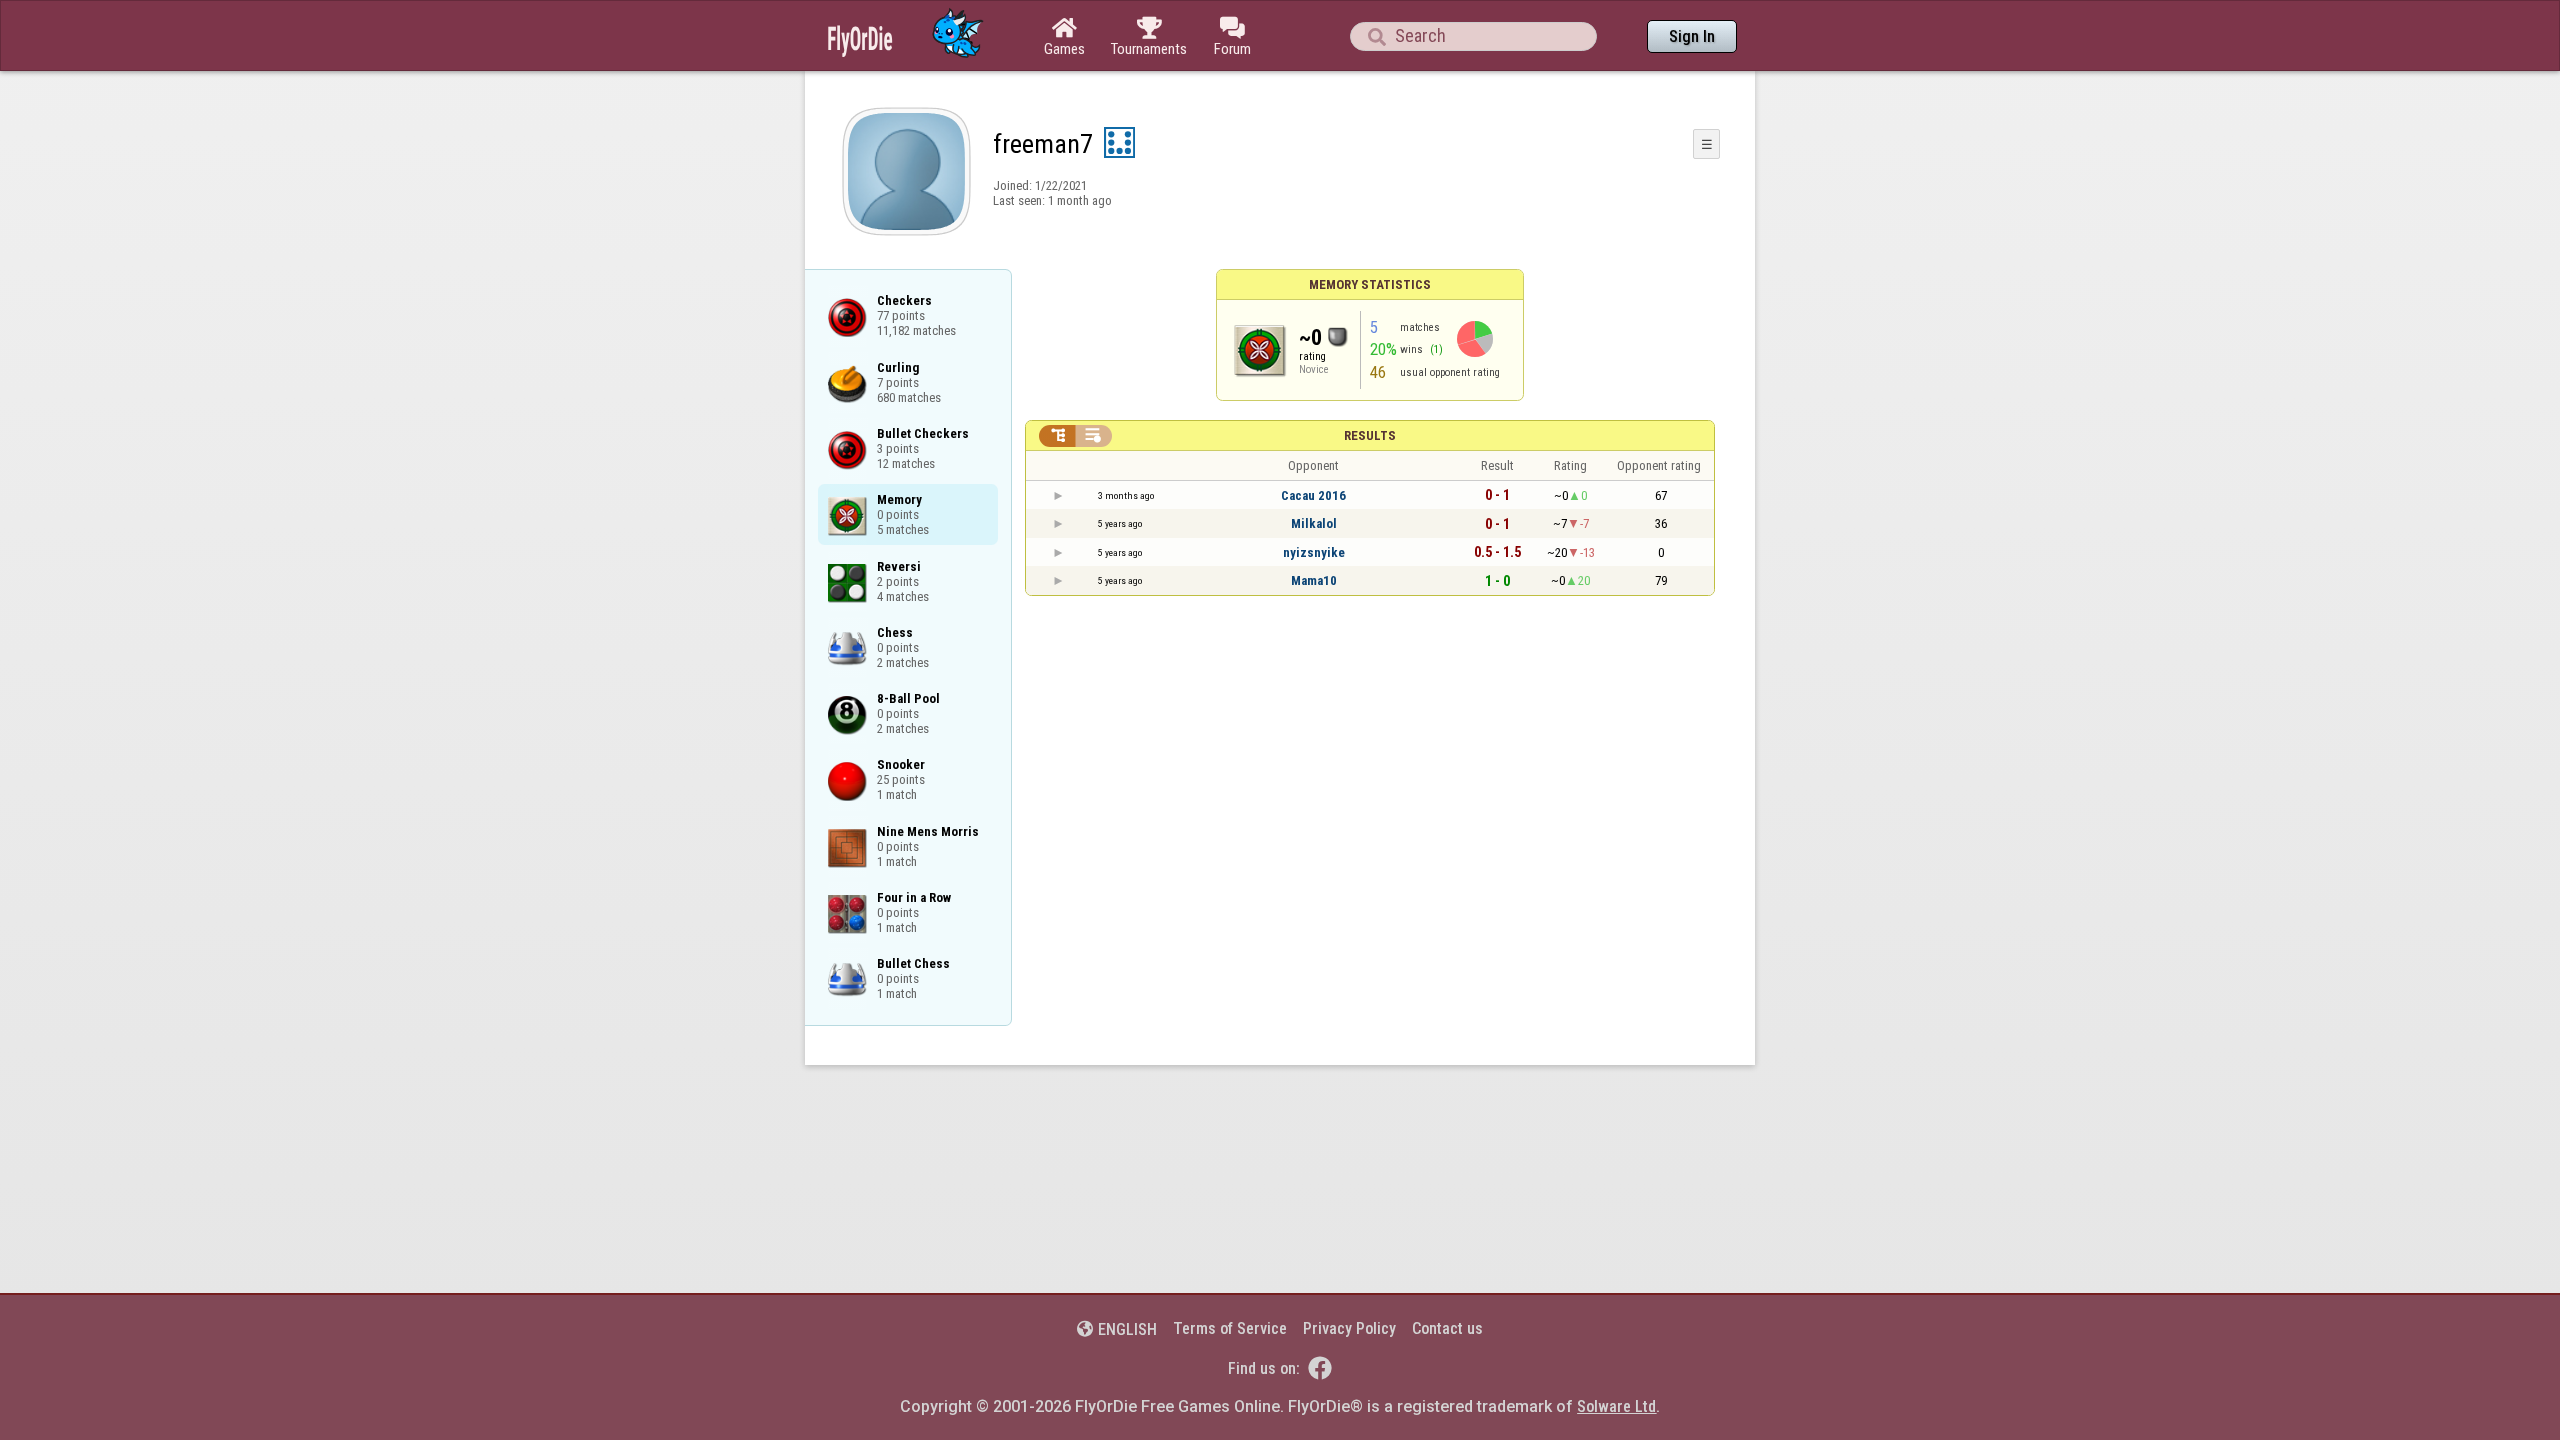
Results (1370, 435)
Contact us (1447, 1328)
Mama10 (1314, 580)
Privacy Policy (1349, 1328)
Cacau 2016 (1313, 495)
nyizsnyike (1314, 552)
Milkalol (1314, 523)
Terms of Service (1230, 1328)
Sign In (1692, 36)
